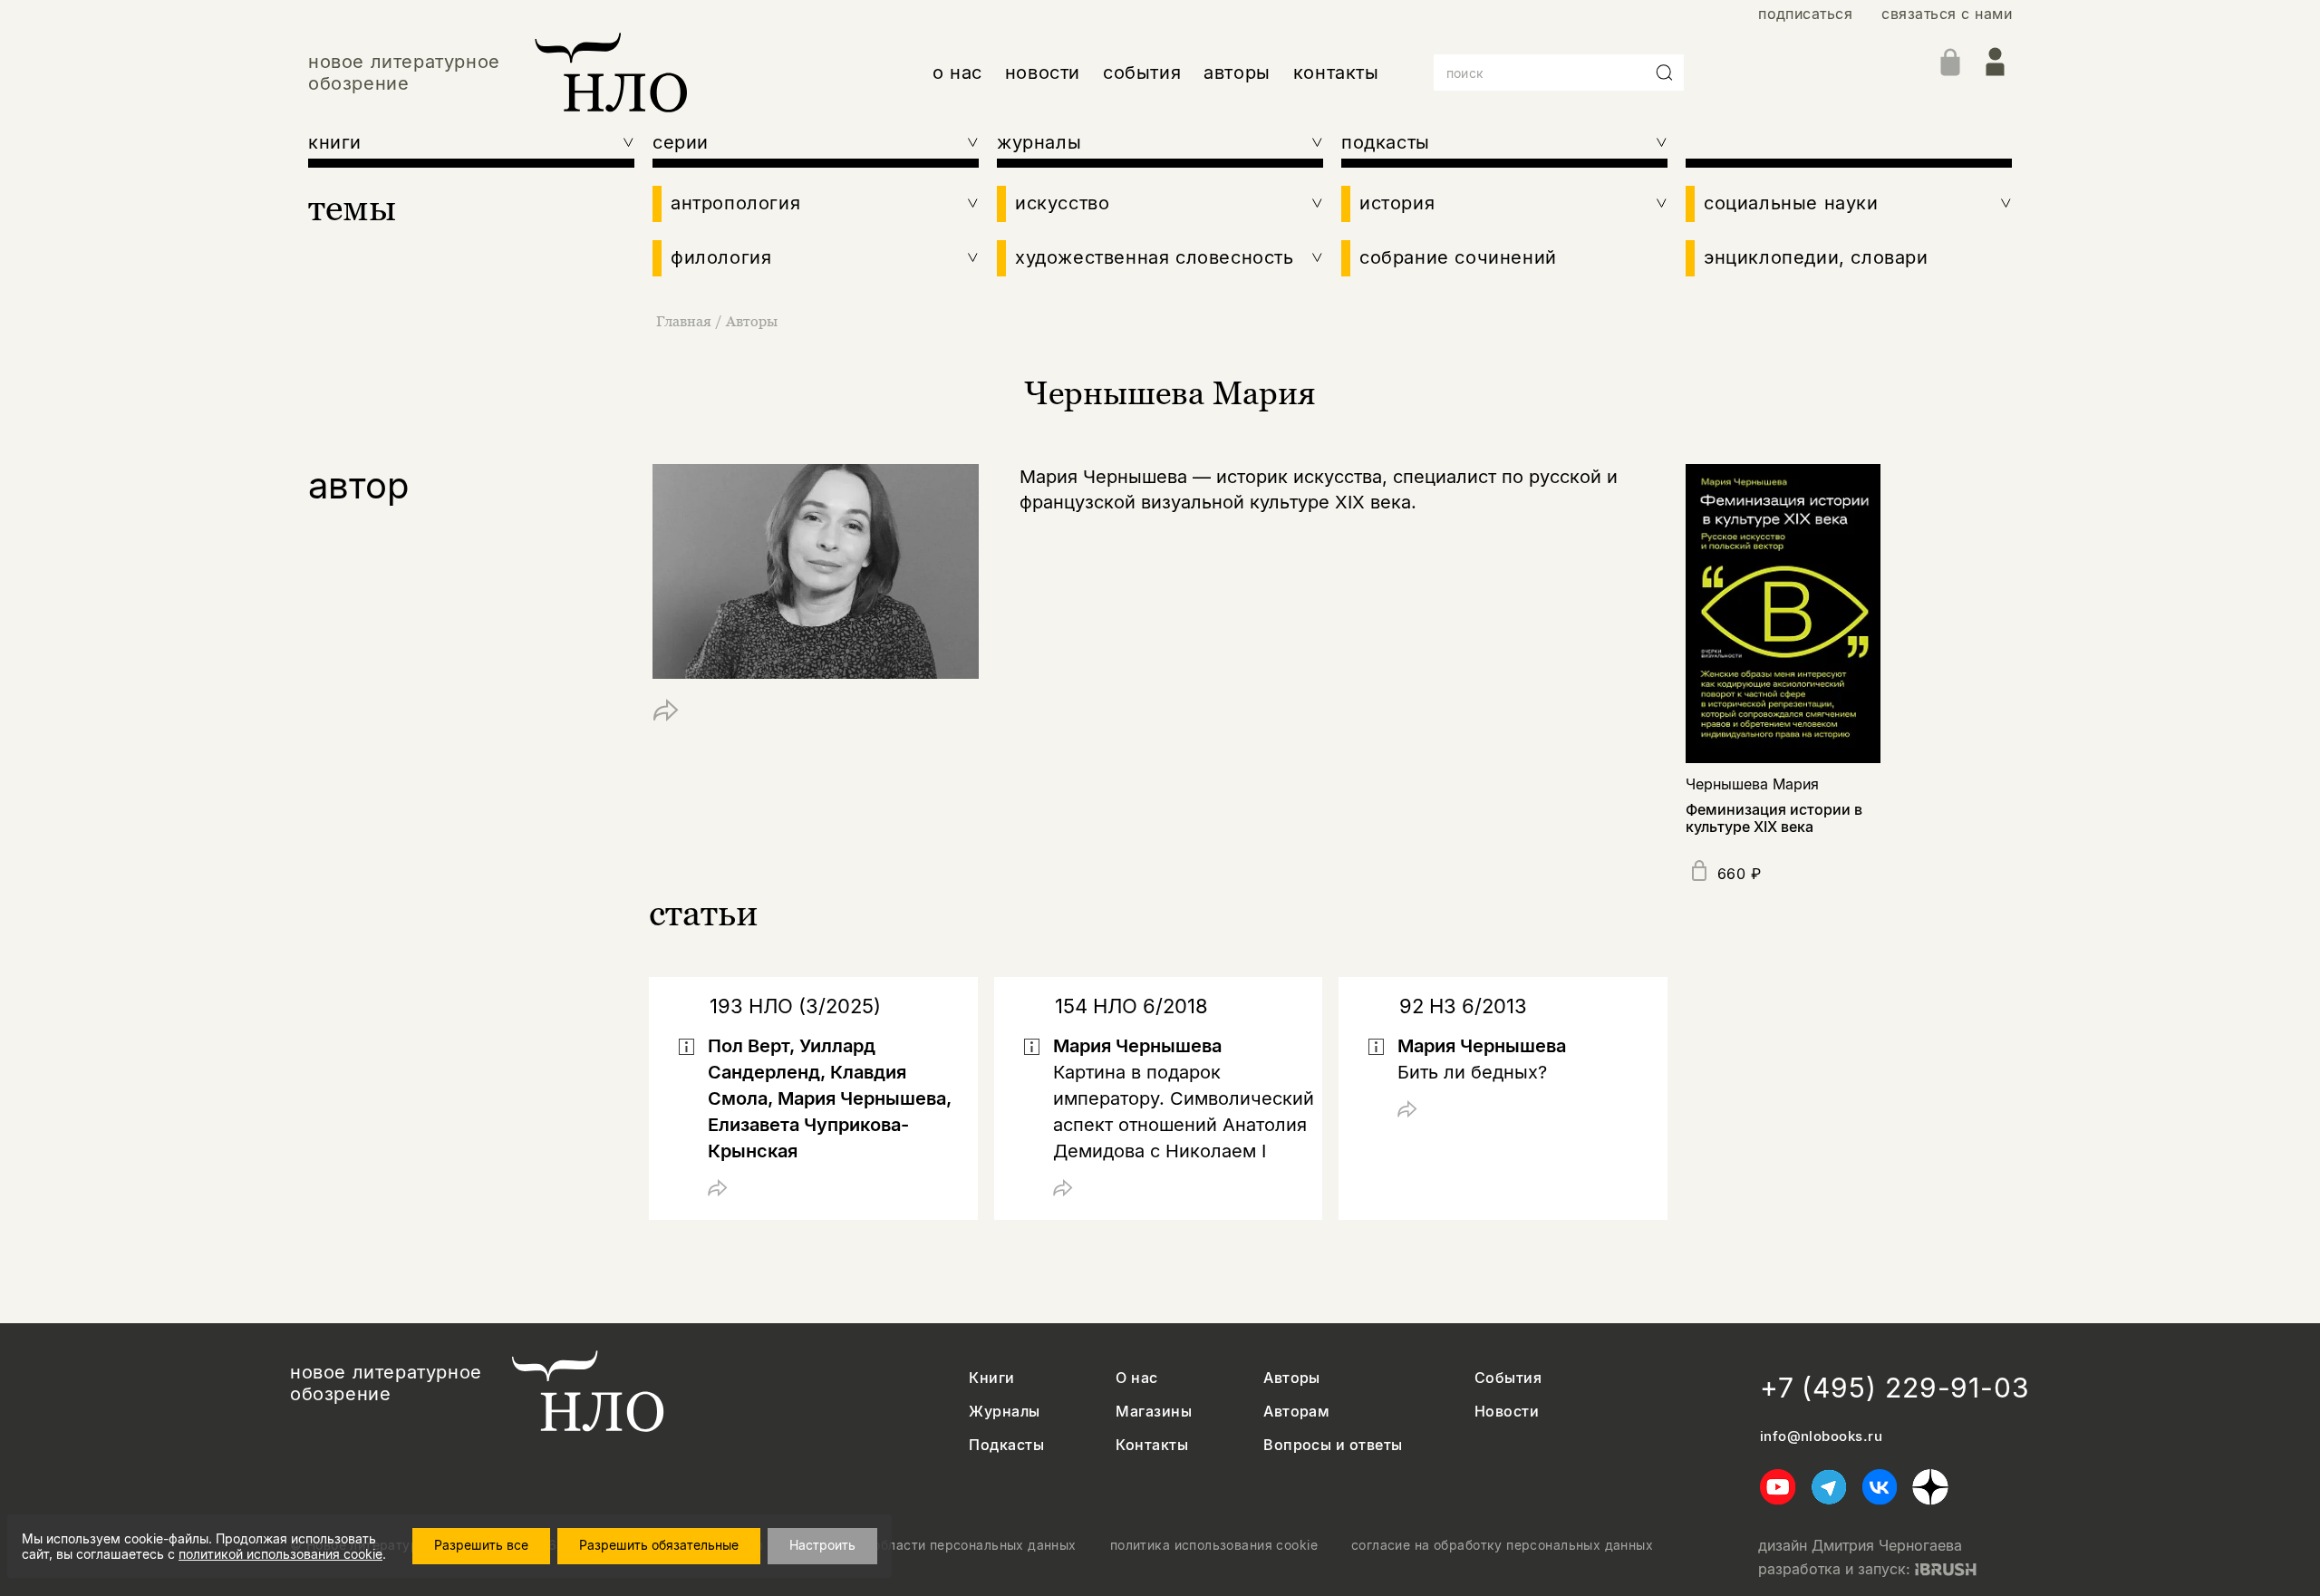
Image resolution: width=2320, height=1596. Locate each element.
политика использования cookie (1214, 1545)
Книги (991, 1378)
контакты (1336, 73)
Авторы (752, 321)
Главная (684, 321)
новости (1043, 73)
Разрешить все (481, 1545)
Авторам (1296, 1412)
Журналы (1004, 1412)
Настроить (822, 1545)
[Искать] (1665, 73)
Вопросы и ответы (1333, 1445)
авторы (1237, 73)
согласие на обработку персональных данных (1502, 1545)
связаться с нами (1947, 14)
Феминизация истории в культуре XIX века (1774, 818)
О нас (1136, 1378)
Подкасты (1006, 1445)
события (1142, 73)
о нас (957, 73)
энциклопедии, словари (1816, 257)
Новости (1507, 1412)
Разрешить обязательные (659, 1545)
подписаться (1805, 14)
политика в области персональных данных (937, 1545)
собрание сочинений (1458, 257)
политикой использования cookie (280, 1554)
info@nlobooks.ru (1821, 1436)
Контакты (1152, 1445)
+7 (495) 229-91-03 (1895, 1388)
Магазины (1154, 1412)
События (1508, 1378)
